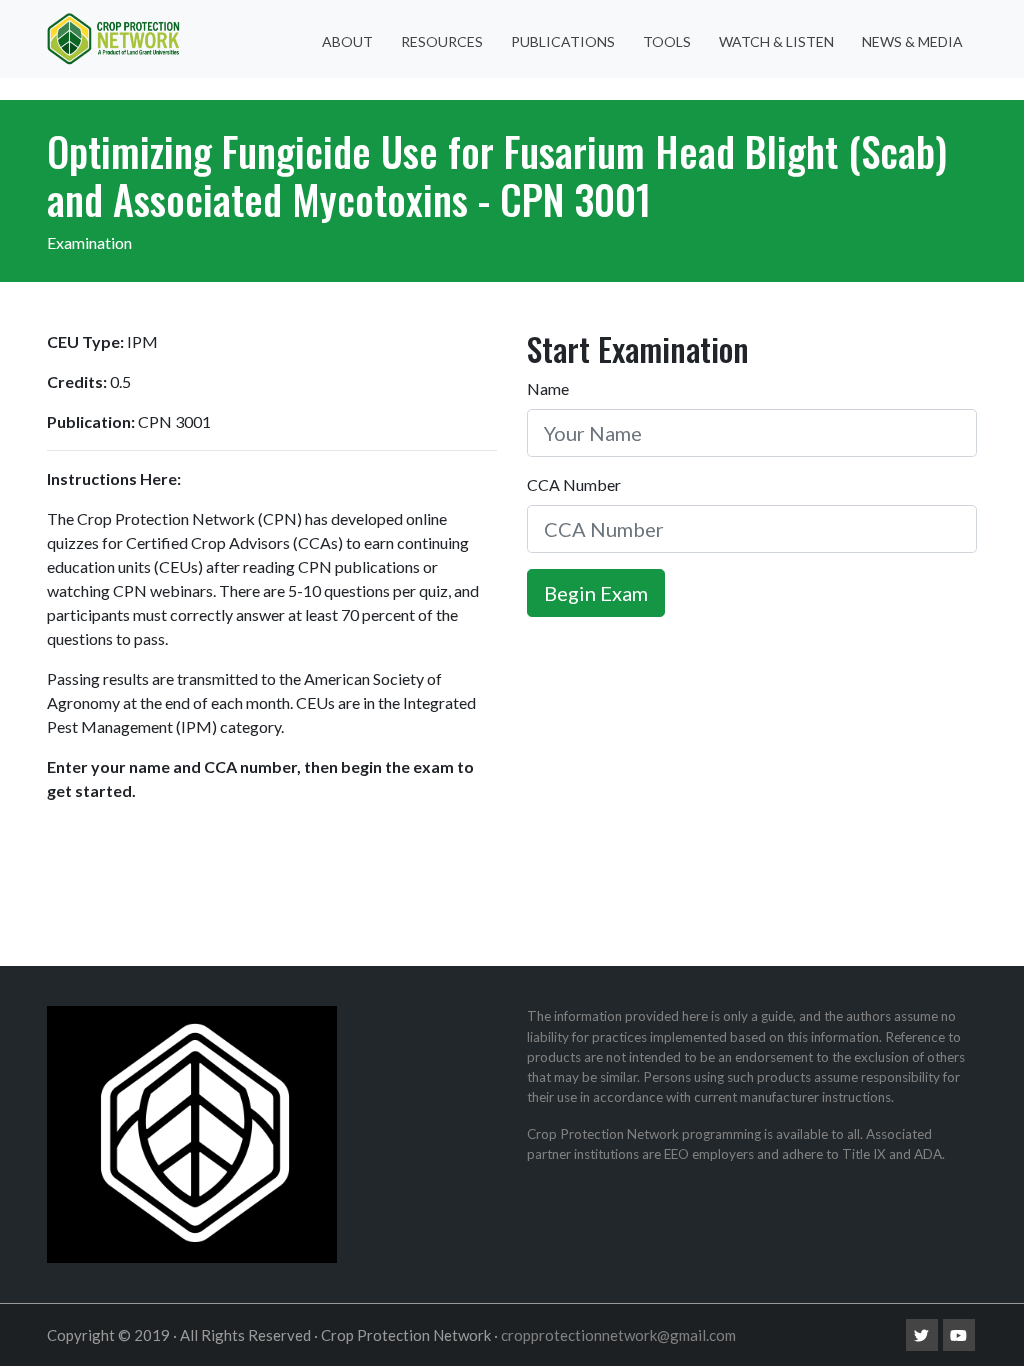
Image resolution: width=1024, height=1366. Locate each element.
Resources (442, 41)
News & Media (912, 41)
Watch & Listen (776, 41)
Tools (667, 41)
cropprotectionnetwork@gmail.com (618, 1335)
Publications (563, 41)
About (347, 41)
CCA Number (574, 484)
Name (548, 388)
